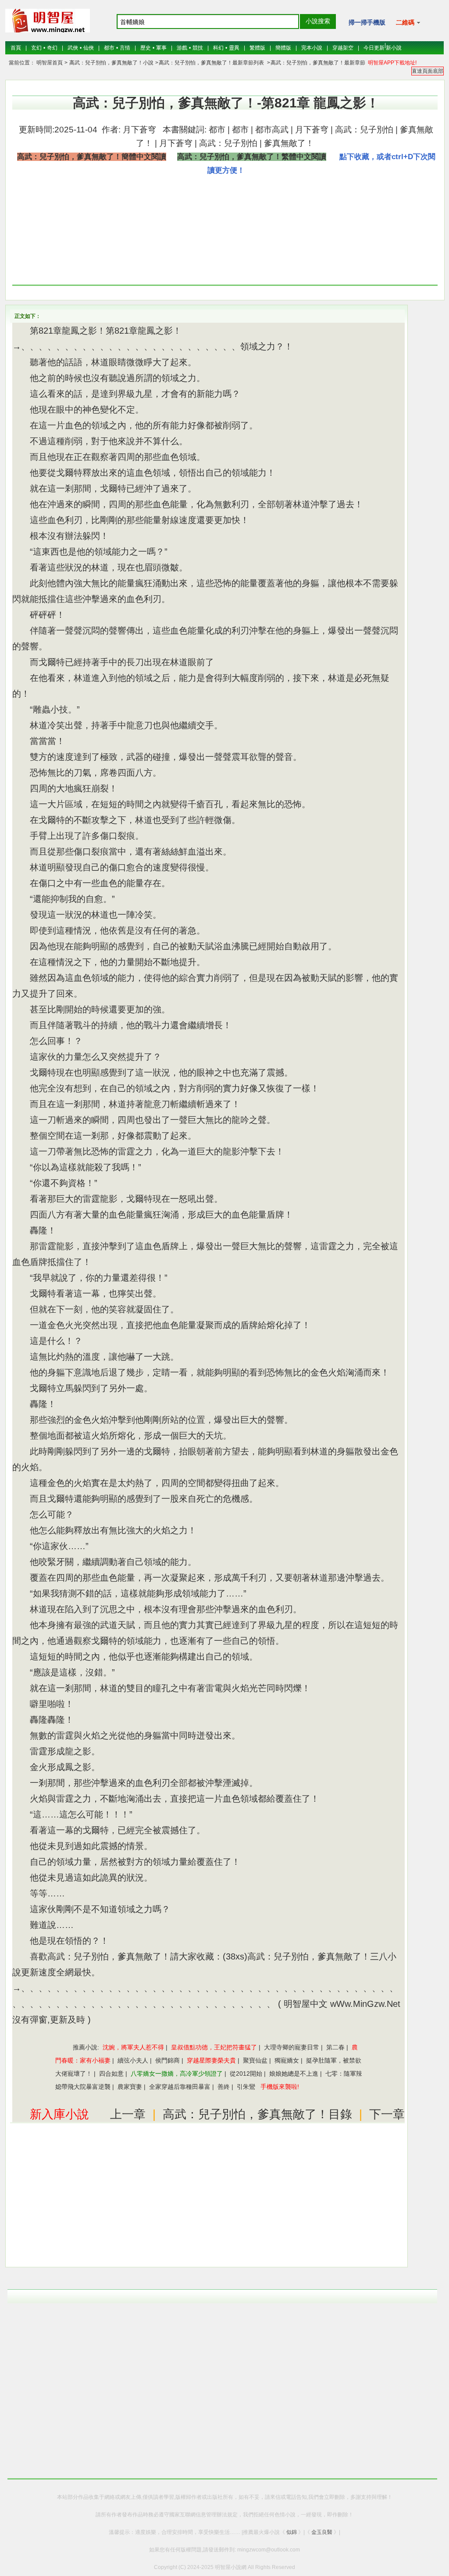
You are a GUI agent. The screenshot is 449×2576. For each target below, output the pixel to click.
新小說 (394, 48)
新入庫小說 (59, 2114)
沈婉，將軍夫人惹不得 (133, 2047)
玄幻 (36, 48)
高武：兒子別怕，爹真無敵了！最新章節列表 (211, 63)
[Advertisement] (367, 232)
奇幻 (52, 48)
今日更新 (374, 48)
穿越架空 (343, 48)
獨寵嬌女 (287, 2060)
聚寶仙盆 (255, 2060)
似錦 (292, 2532)
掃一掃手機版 (367, 22)
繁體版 (257, 48)
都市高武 (272, 130)
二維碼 (406, 22)
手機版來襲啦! (280, 2087)
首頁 (16, 48)
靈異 (234, 48)
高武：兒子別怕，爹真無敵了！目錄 (257, 2114)
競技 (198, 48)
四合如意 (111, 2074)
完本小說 (312, 48)
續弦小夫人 (133, 2060)
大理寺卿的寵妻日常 (292, 2047)
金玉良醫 (322, 2532)
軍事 (161, 48)
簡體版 (283, 48)
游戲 (182, 48)
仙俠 (89, 48)
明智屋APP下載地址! (392, 63)
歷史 (146, 48)
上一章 (128, 2114)
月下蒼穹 (138, 130)
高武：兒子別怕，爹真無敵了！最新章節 (318, 63)
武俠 (73, 48)
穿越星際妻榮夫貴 (211, 2060)
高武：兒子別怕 (364, 130)
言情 (125, 48)
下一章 (387, 2114)
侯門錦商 (167, 2060)
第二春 (335, 2047)
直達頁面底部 (428, 71)
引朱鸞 (246, 2087)
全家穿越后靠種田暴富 (180, 2087)
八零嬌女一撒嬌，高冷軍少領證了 (177, 2074)
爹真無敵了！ (289, 143)
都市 (109, 48)
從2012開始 (246, 2074)
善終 (224, 2087)
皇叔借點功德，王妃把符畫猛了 (214, 2047)
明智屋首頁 (50, 63)
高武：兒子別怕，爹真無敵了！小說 (111, 63)
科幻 (218, 48)
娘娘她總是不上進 (294, 2074)
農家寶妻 (130, 2087)
